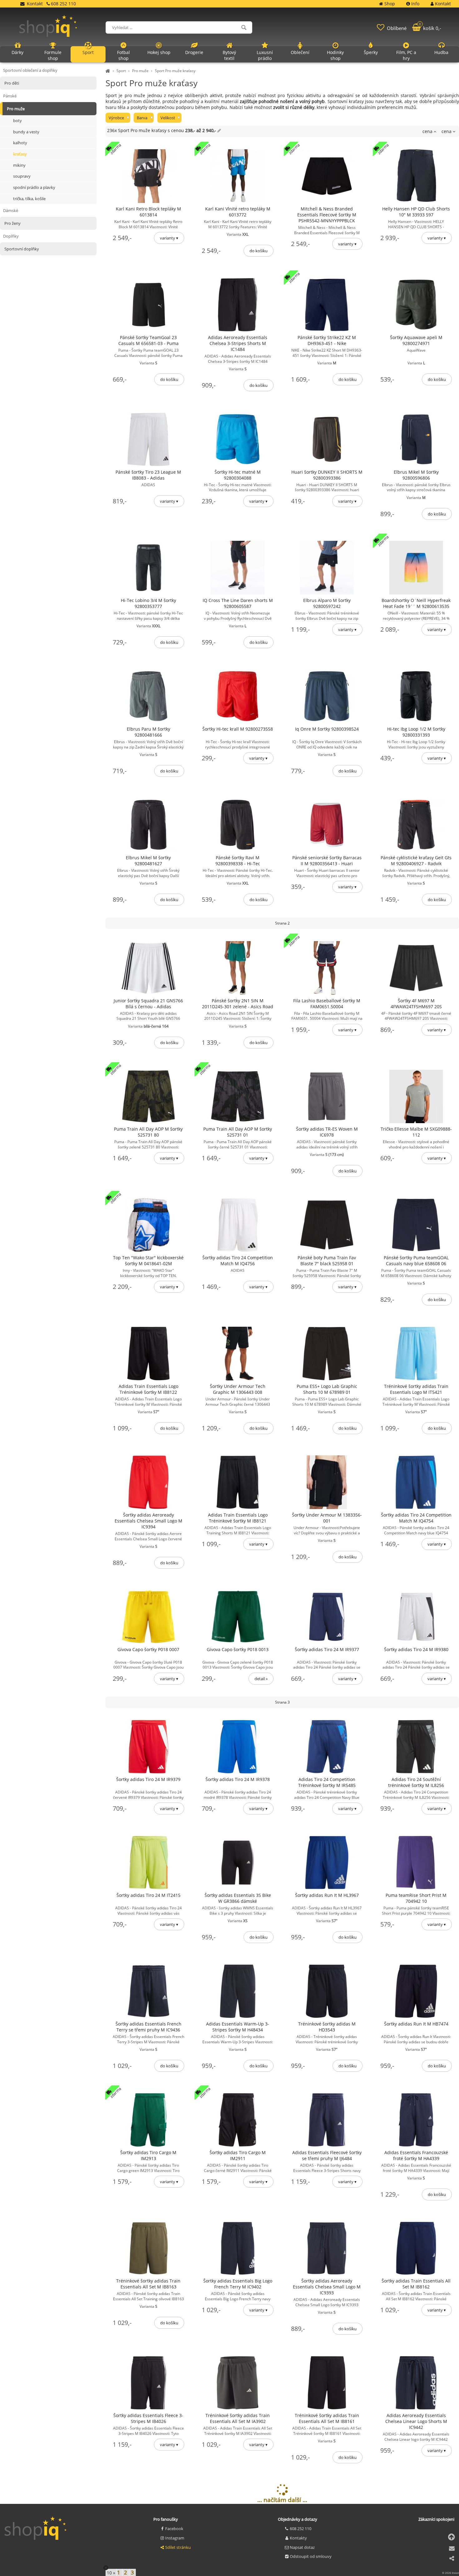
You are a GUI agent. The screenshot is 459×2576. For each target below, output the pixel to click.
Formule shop (53, 55)
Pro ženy (12, 223)
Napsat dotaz (302, 2547)
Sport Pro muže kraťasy (175, 71)
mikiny (19, 165)
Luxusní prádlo (265, 55)
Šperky (371, 52)
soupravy (22, 176)
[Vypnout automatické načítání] (106, 2568)
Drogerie (194, 52)
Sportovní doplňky (22, 249)
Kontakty (298, 2538)
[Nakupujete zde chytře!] (109, 71)
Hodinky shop (335, 55)
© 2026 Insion (451, 2573)
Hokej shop (159, 52)
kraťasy (20, 154)
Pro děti (12, 83)
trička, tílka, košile (29, 199)
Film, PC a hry (406, 55)
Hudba (441, 52)
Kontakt (35, 4)
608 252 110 (301, 2529)
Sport (121, 71)
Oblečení (300, 52)
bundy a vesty (26, 132)
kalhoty (20, 143)
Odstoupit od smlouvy (311, 2556)
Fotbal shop (123, 55)
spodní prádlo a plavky (34, 187)
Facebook (174, 2529)
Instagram (175, 2538)
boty (17, 121)
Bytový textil (229, 55)
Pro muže (140, 71)
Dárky (17, 52)
